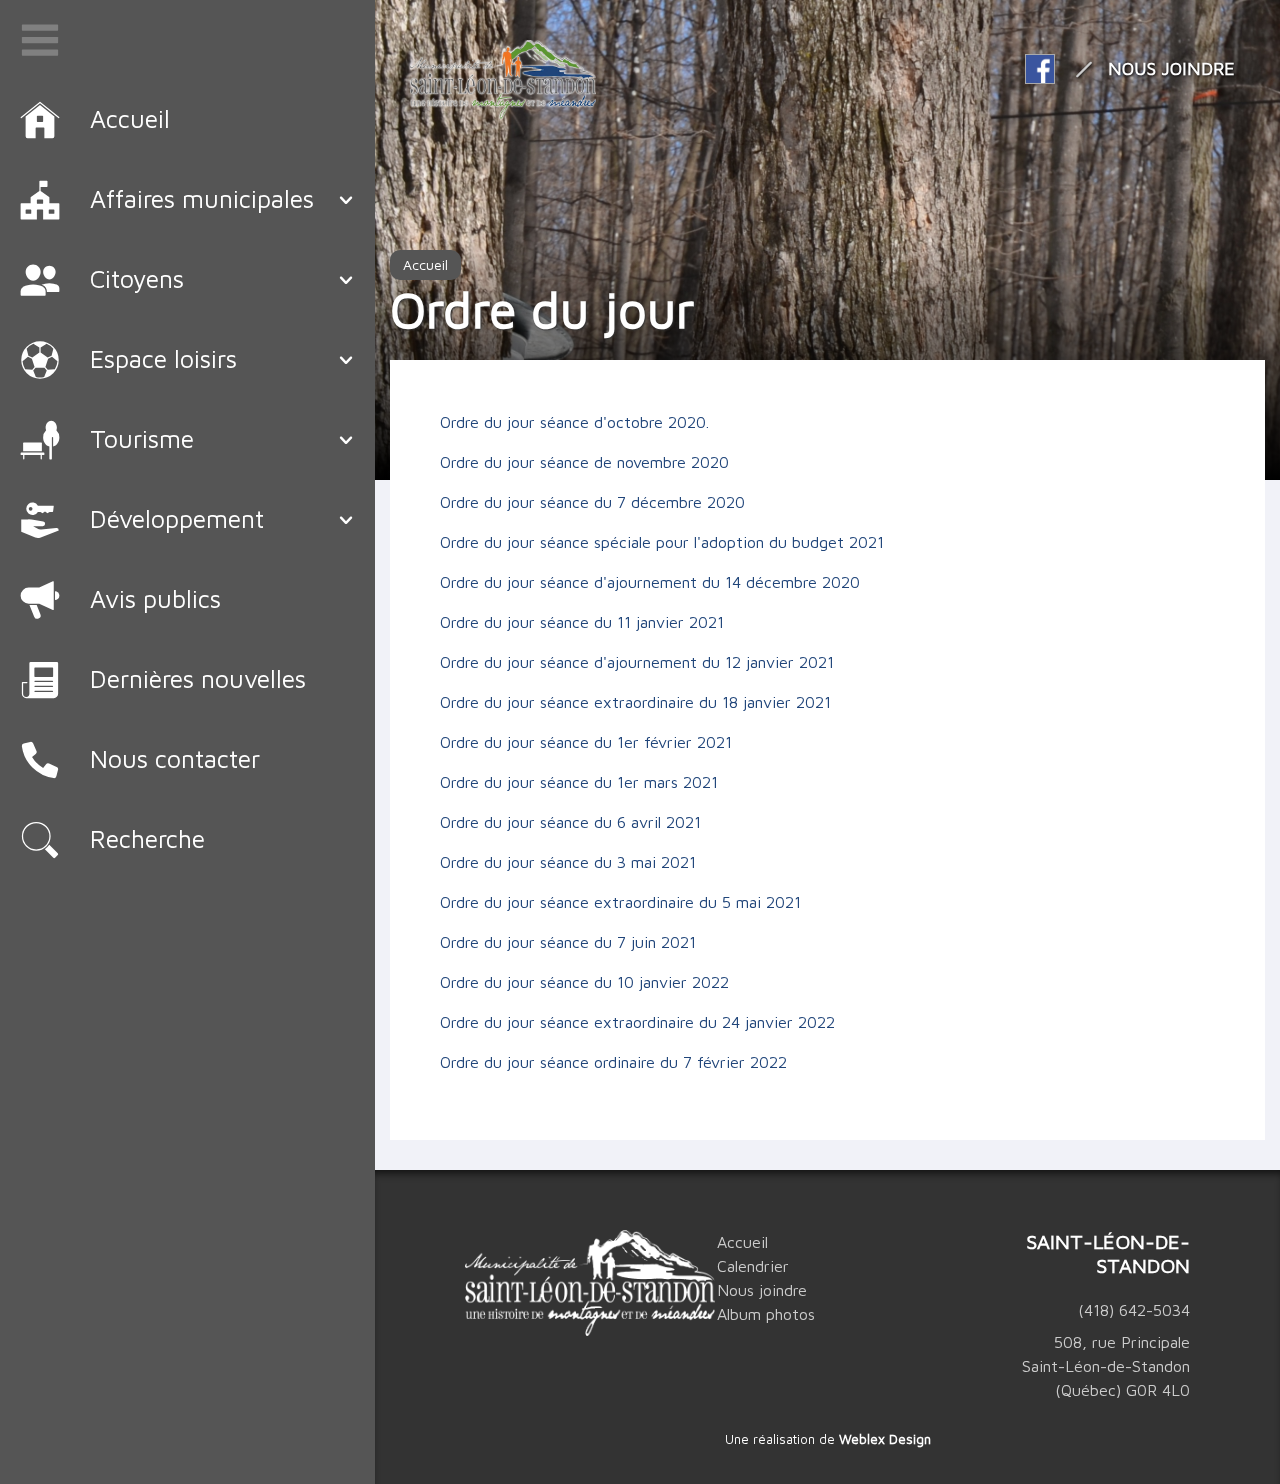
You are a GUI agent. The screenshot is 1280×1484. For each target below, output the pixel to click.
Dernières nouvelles (198, 678)
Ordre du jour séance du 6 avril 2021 (570, 822)
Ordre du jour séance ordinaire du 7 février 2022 (613, 1062)
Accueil (425, 264)
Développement (177, 518)
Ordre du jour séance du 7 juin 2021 (568, 942)
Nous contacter (175, 758)
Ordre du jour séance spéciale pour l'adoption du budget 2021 (662, 542)
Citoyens (137, 278)
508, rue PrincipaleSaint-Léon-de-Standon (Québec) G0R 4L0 (1106, 1366)
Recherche (147, 838)
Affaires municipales (202, 198)
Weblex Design (885, 1439)
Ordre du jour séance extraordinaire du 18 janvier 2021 (635, 702)
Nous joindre (1171, 68)
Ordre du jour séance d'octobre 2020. (574, 422)
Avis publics (155, 598)
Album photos (766, 1314)
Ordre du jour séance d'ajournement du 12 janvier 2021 (637, 662)
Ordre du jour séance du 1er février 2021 (586, 742)
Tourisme (142, 438)
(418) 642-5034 (1134, 1310)
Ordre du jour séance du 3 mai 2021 (568, 862)
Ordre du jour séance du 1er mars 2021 (579, 782)
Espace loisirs (163, 358)
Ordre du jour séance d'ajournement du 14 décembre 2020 (650, 582)
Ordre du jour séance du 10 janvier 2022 (584, 982)
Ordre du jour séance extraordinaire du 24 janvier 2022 (637, 1022)
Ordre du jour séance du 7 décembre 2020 (592, 502)
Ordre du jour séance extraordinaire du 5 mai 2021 (620, 902)
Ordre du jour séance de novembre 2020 (584, 462)
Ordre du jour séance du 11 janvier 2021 (582, 622)
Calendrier (753, 1266)
